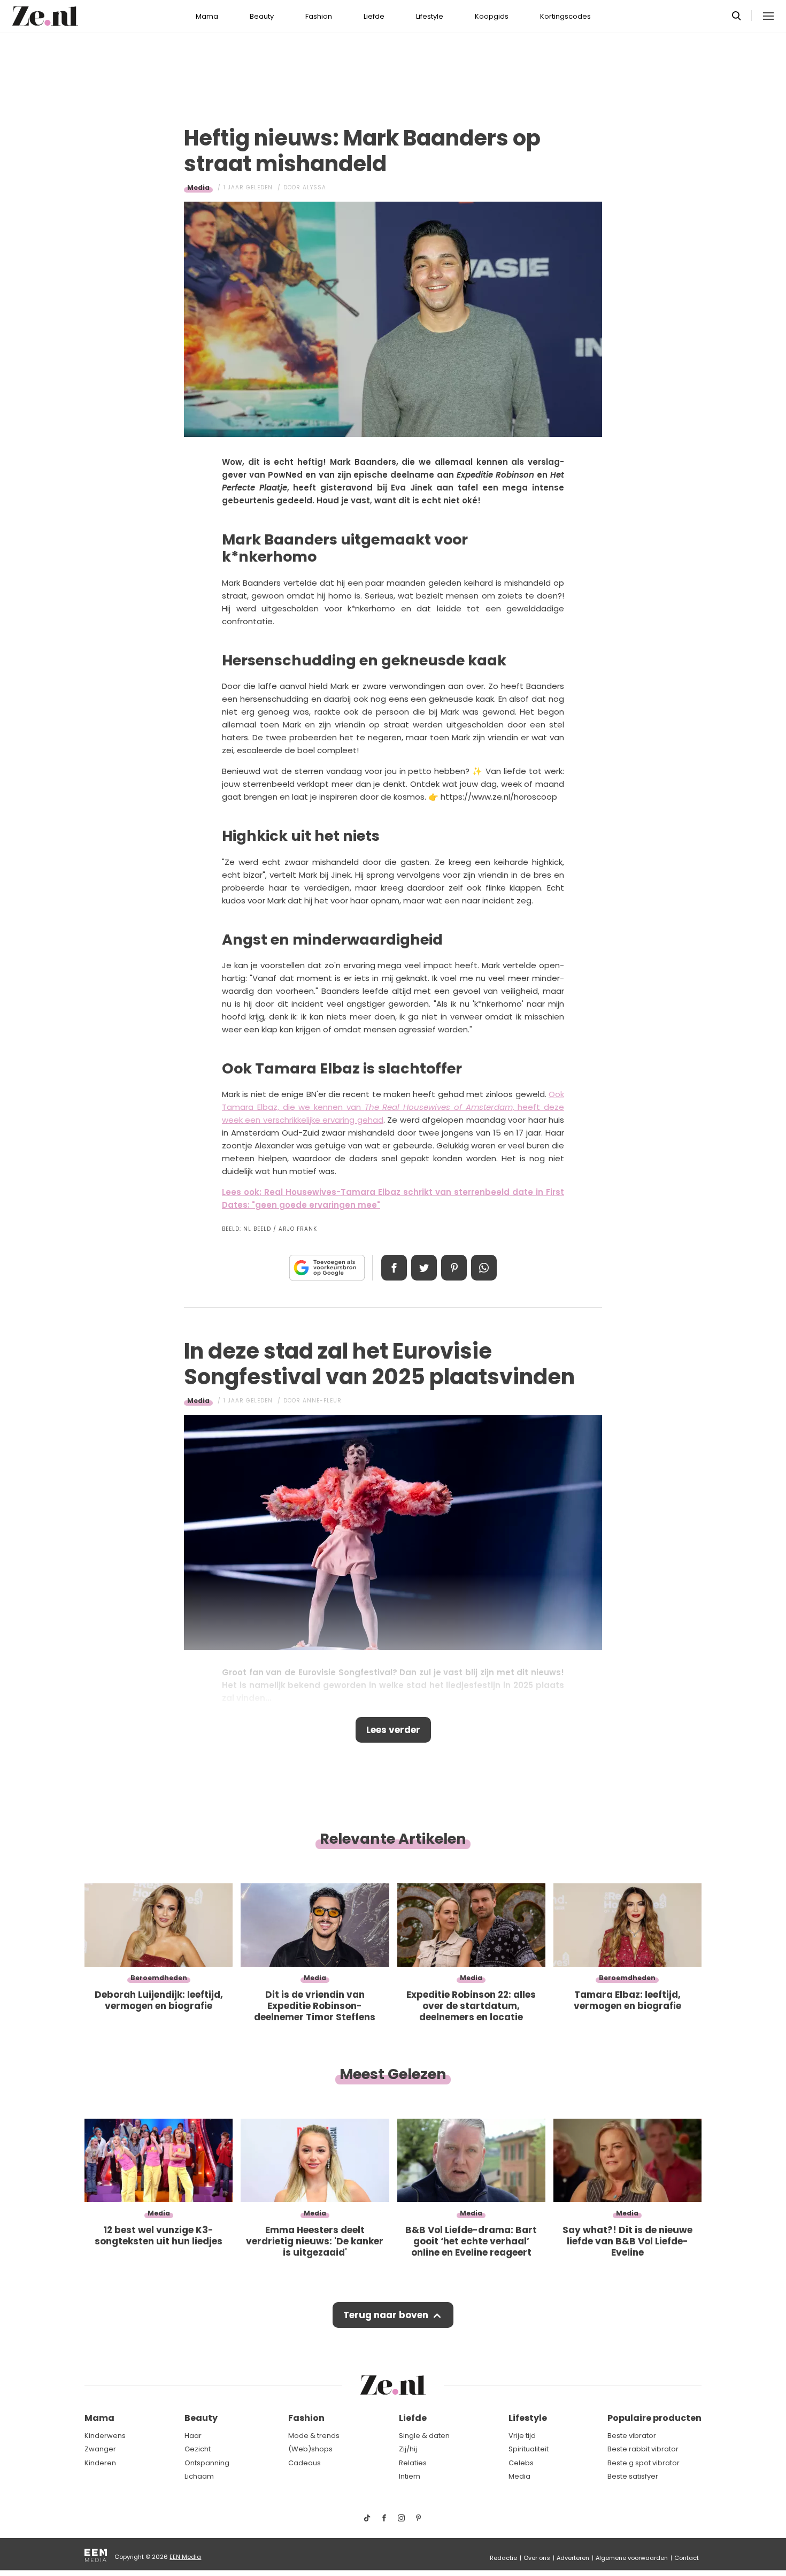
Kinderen (100, 2463)
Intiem (410, 2476)
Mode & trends (314, 2436)
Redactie (503, 2558)
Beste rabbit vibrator (643, 2449)
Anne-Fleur (322, 1401)
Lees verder (393, 1730)
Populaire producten (654, 2418)
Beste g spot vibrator (644, 2463)
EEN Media (185, 2557)
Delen (394, 1268)
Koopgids (492, 16)
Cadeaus (305, 2463)
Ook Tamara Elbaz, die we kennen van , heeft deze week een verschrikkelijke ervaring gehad (393, 1107)
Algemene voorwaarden (632, 2558)
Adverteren (573, 2558)
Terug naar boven (386, 2315)
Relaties (413, 2463)
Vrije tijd (522, 2436)
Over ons (537, 2558)
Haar (193, 2436)
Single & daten (424, 2436)
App (484, 1268)
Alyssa (314, 187)
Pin (454, 1268)
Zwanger (100, 2449)
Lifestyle (430, 16)
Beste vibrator (632, 2436)
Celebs (521, 2463)
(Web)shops (310, 2449)
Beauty (262, 16)
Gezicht (198, 2449)
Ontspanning (207, 2463)
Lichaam (199, 2476)
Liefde (374, 16)
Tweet (424, 1268)
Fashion (319, 16)
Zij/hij (408, 2449)
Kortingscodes (565, 16)
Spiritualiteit (529, 2449)
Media (198, 187)
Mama (207, 16)
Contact (687, 2558)
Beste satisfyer (633, 2476)
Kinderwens (105, 2436)
